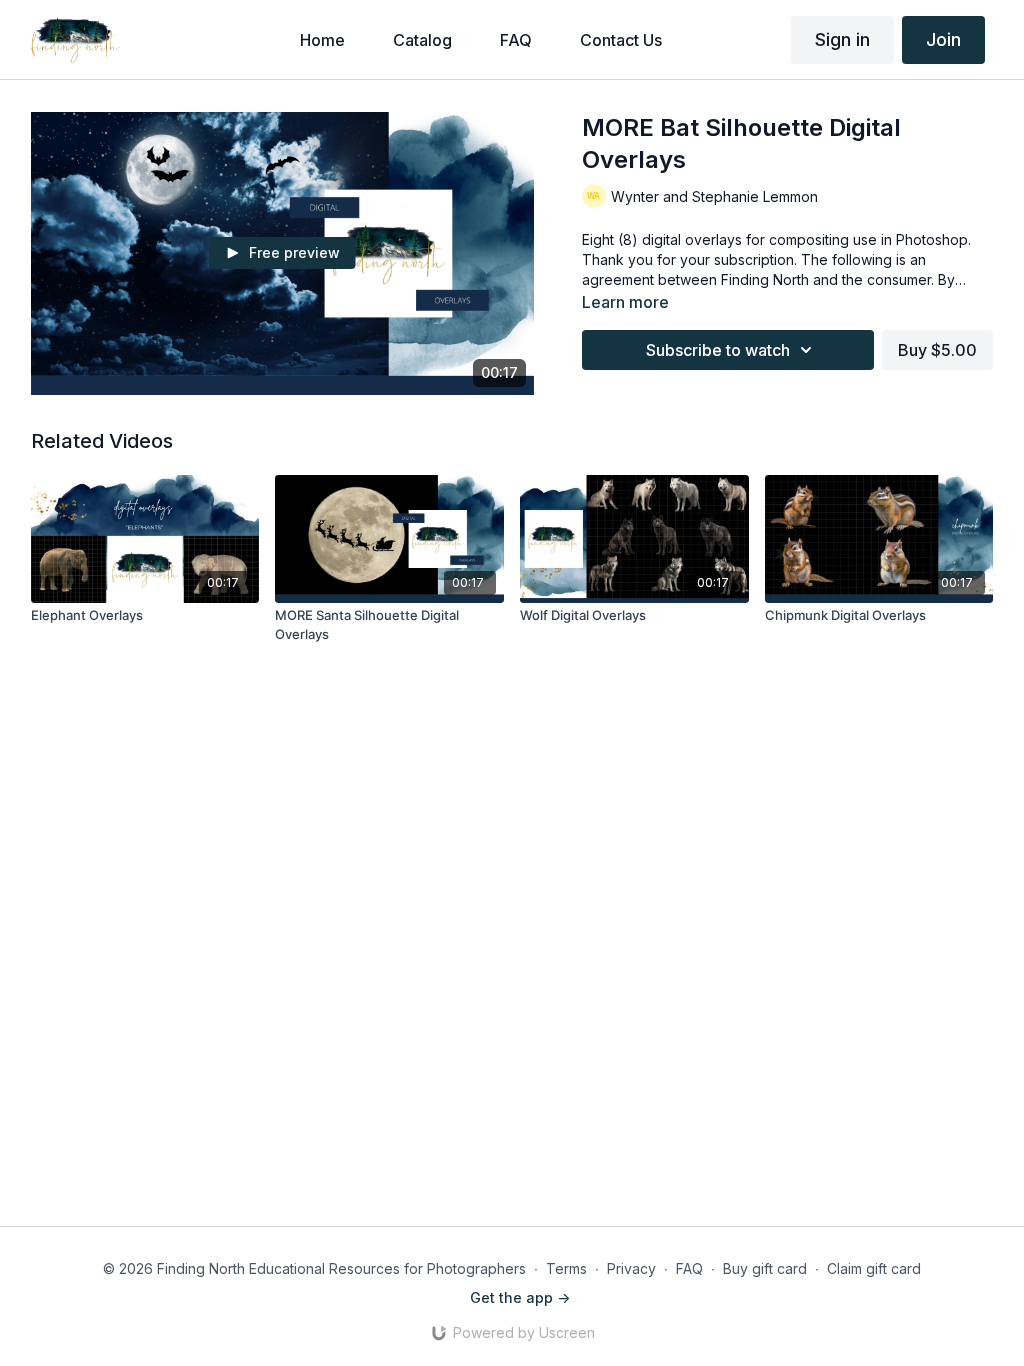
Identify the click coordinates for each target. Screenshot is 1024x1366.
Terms (566, 1268)
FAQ (689, 1268)
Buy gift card (765, 1268)
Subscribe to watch (718, 350)
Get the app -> (520, 1297)
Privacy (631, 1268)
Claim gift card (874, 1268)
